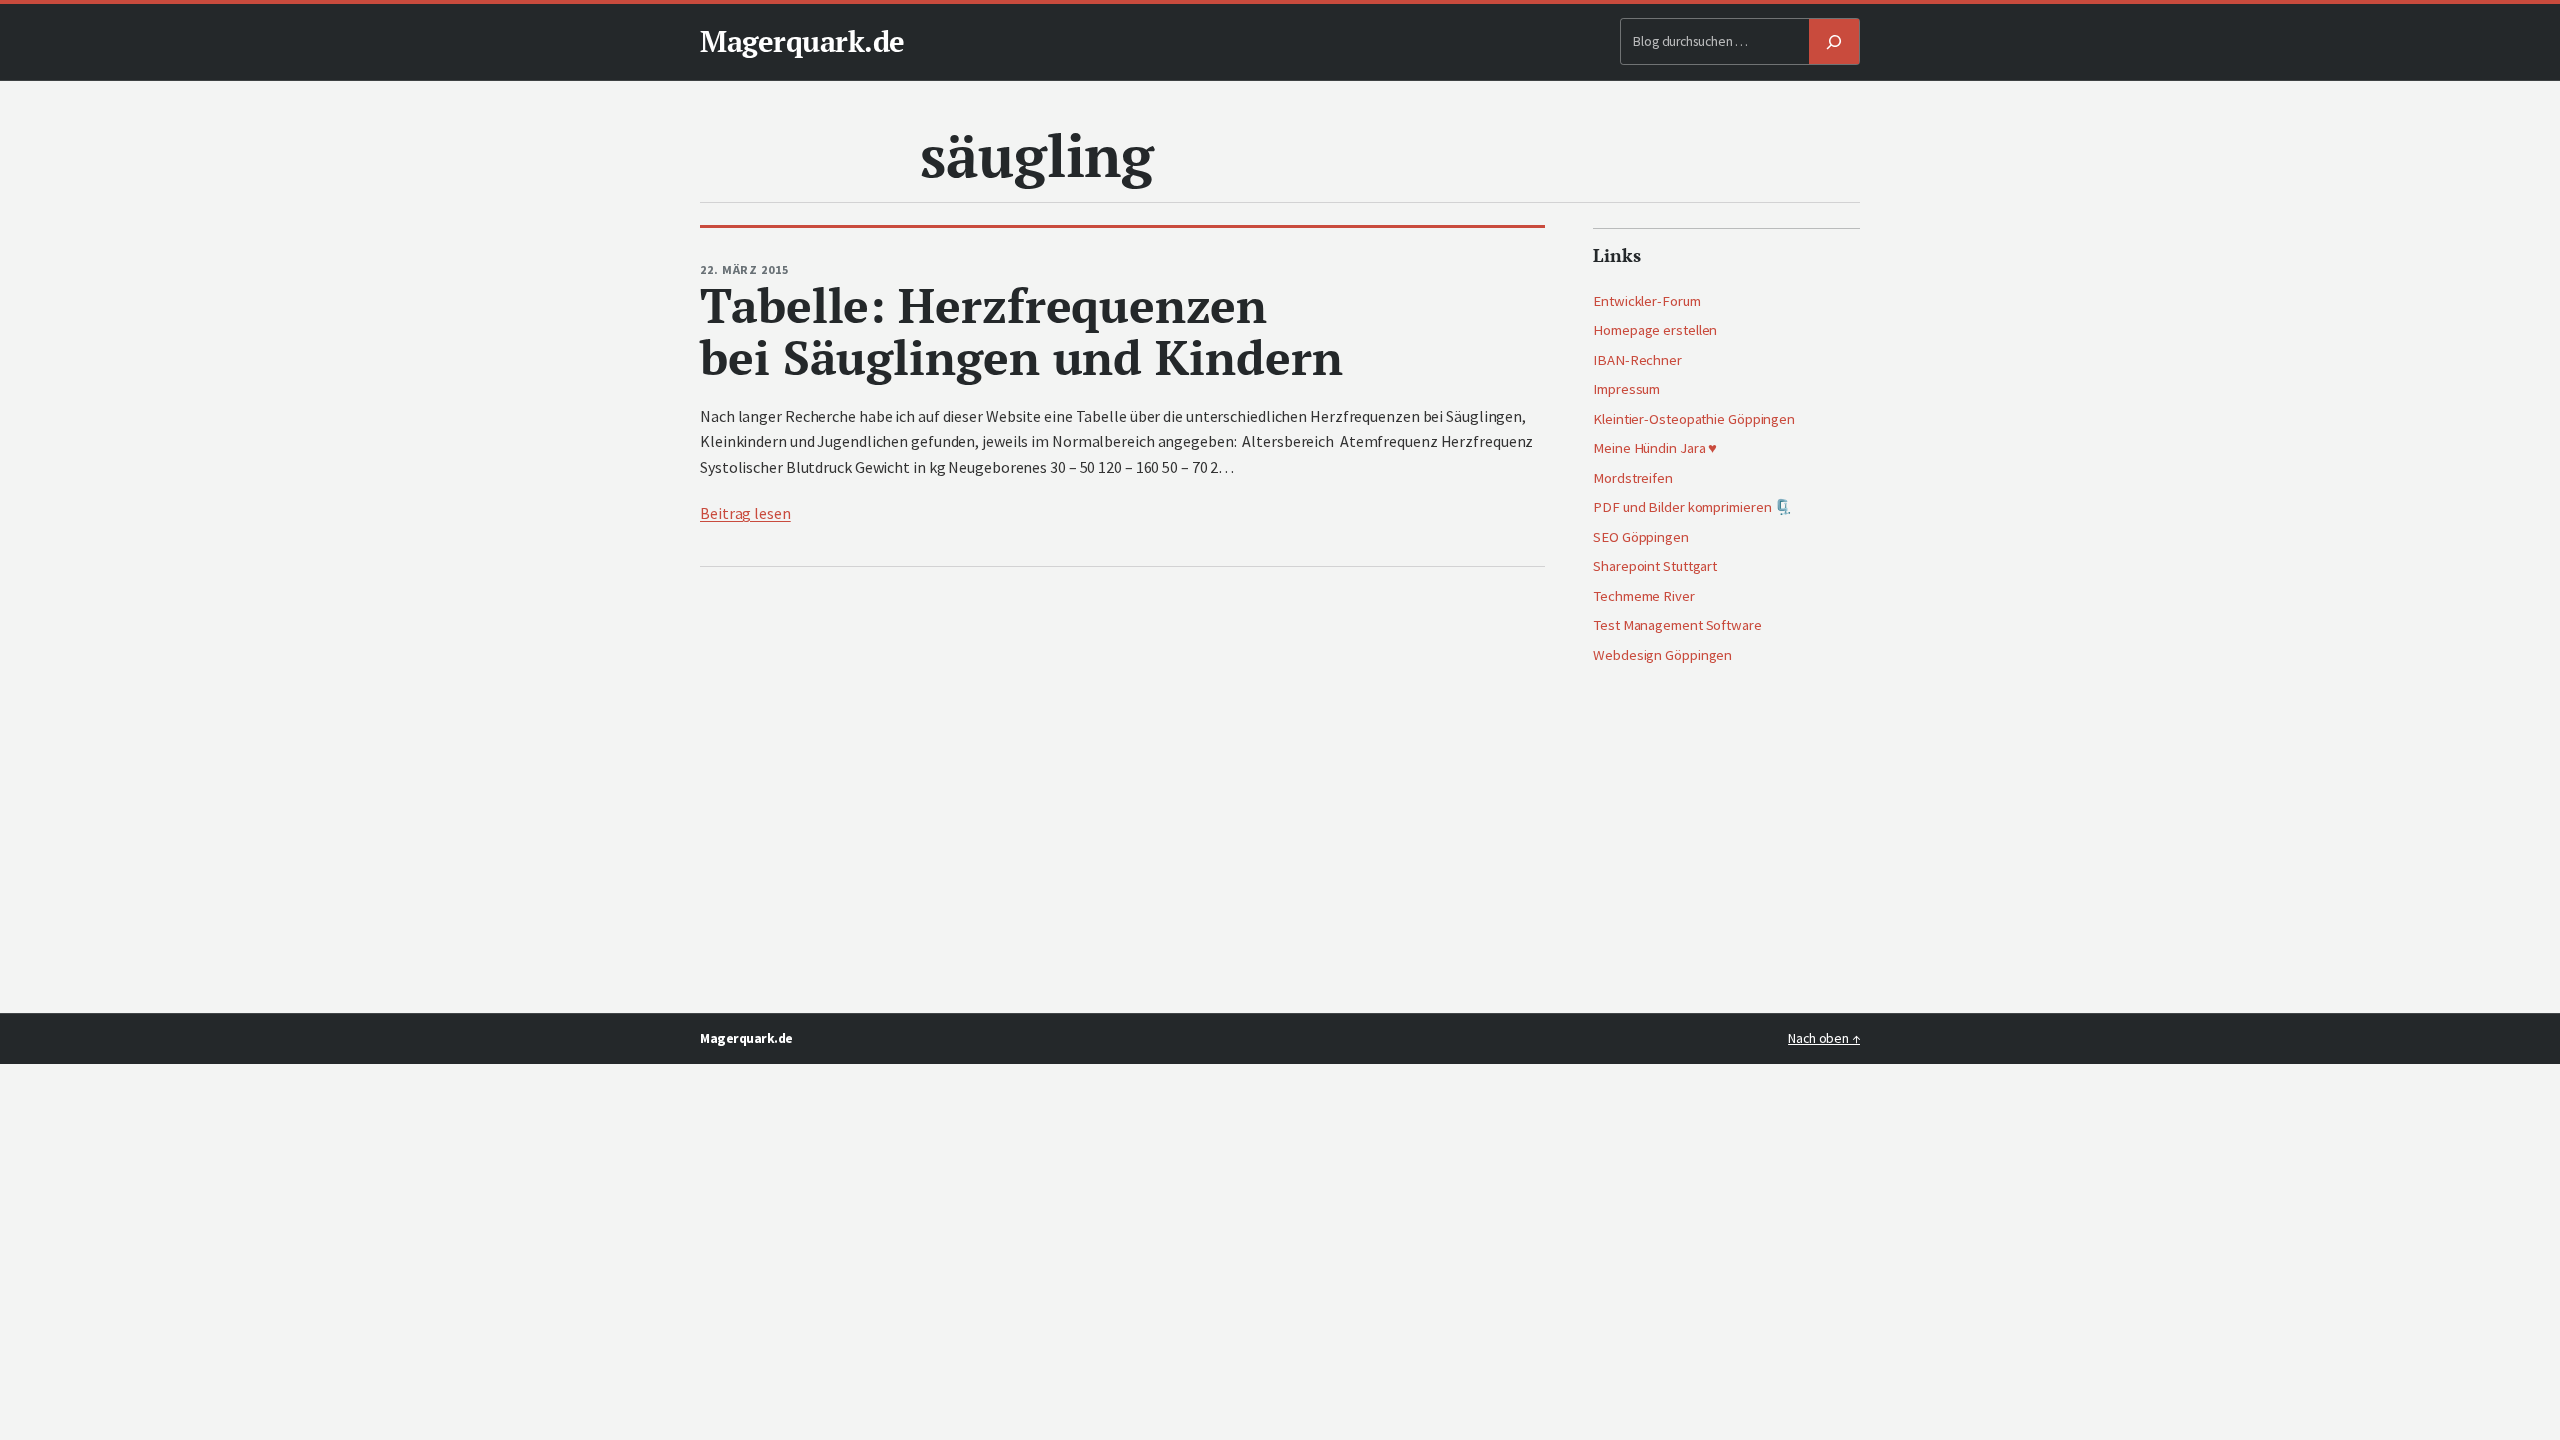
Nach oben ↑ (1824, 1038)
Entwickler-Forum (1646, 301)
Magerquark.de (802, 41)
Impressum (1626, 389)
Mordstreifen (1633, 478)
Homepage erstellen (1655, 330)
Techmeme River (1644, 596)
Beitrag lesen (745, 513)
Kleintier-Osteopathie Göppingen (1694, 419)
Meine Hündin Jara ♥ (1655, 448)
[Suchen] (1834, 41)
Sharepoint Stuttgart (1655, 566)
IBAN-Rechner (1637, 360)
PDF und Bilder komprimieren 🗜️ (1692, 507)
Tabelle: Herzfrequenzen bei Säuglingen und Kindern (1021, 332)
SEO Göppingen (1641, 537)
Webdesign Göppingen (1662, 655)
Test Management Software (1677, 625)
